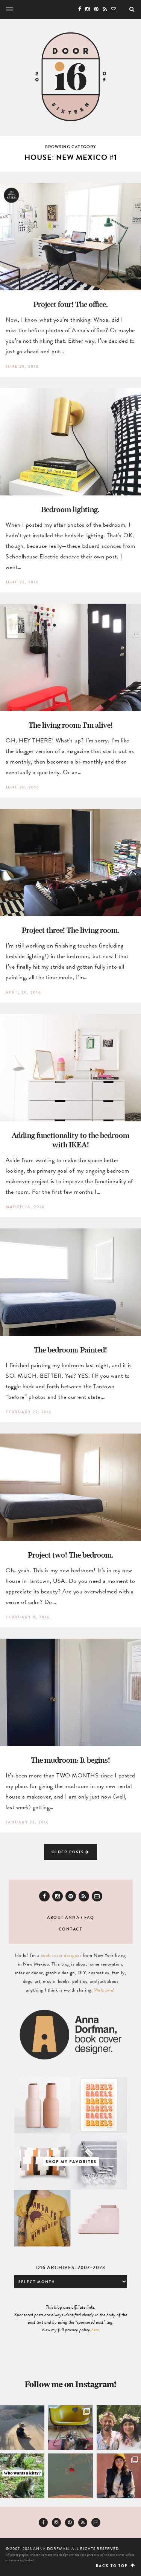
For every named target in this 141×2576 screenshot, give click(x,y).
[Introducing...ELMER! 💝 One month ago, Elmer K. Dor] (70, 2427)
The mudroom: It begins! (70, 1760)
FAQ (89, 1917)
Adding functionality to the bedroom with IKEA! (70, 1140)
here (95, 2330)
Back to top (113, 2566)
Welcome (104, 1990)
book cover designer (61, 1955)
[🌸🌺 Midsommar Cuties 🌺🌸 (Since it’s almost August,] (119, 2427)
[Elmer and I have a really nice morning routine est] (22, 2427)
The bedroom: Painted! (70, 1350)
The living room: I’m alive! (71, 725)
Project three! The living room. (71, 930)
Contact (71, 1929)
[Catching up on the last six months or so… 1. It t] (119, 2476)
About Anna (63, 1917)
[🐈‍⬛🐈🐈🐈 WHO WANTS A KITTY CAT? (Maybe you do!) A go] (22, 2476)
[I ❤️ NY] (70, 2476)
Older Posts (68, 1852)
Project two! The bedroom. (71, 1555)
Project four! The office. (71, 304)
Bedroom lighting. (70, 509)
